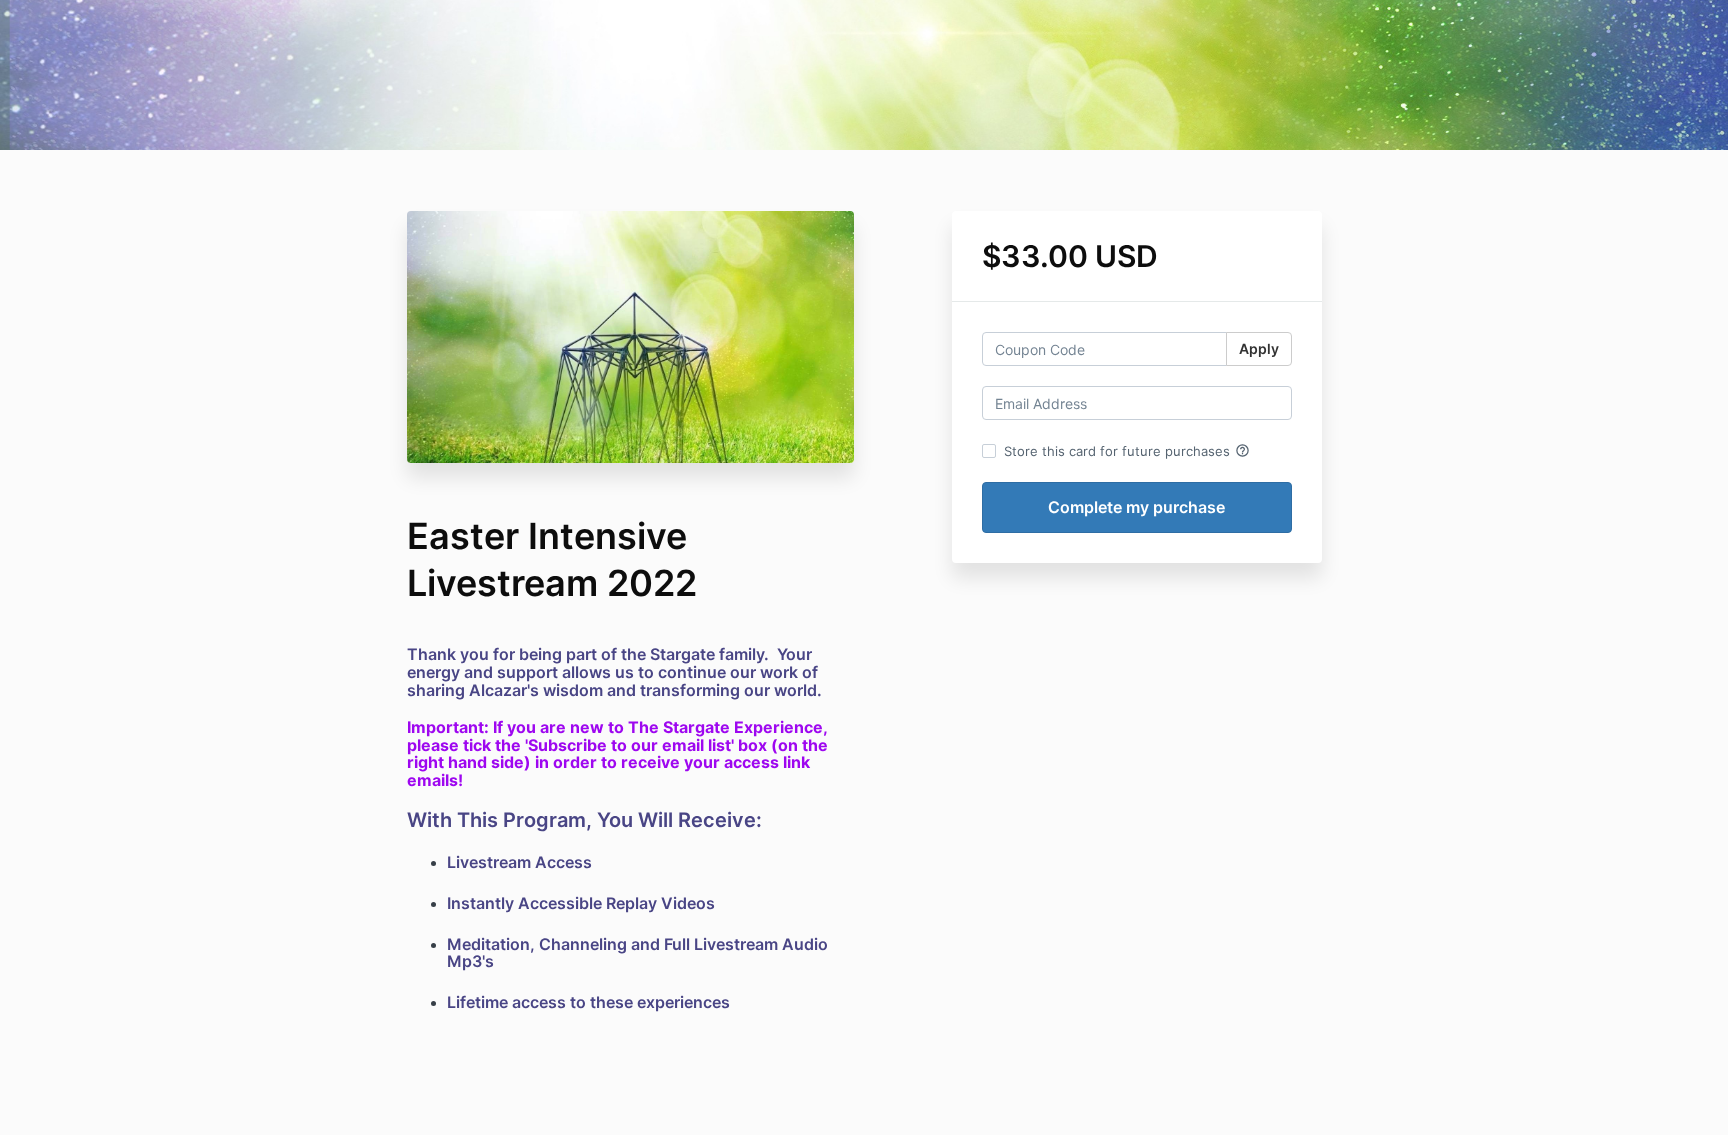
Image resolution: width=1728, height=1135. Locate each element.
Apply (1259, 348)
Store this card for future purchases (1127, 451)
